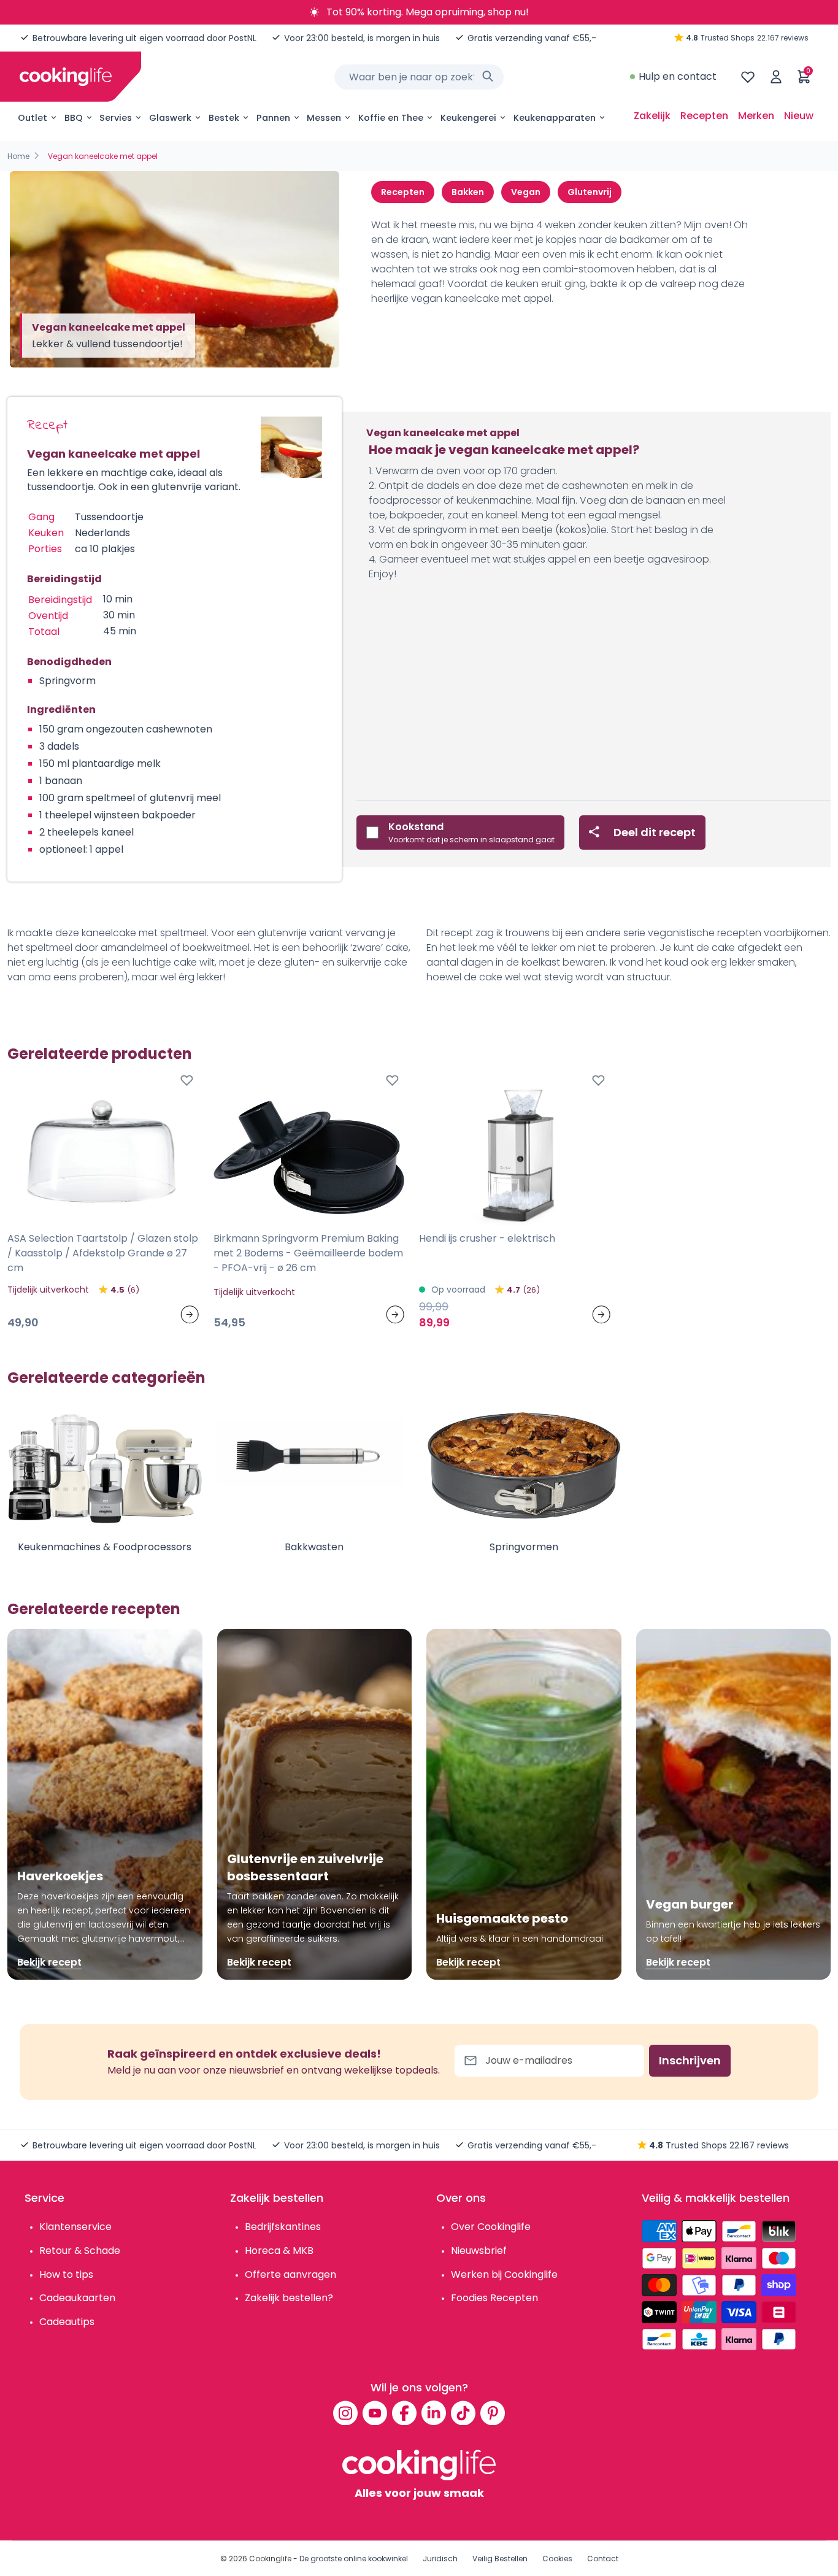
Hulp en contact (678, 76)
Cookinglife (270, 2559)
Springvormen (524, 1547)
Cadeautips (67, 2322)
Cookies (557, 2559)
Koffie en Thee (391, 118)
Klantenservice (75, 2227)
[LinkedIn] (434, 2413)
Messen (324, 118)
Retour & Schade (80, 2251)
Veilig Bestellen (500, 2559)
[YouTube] (375, 2413)
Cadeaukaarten (77, 2298)
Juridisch (440, 2559)
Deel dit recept (655, 832)
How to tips (66, 2274)
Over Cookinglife (491, 2227)
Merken (756, 116)
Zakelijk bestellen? (289, 2298)
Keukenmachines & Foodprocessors (105, 1547)
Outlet (33, 118)
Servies (116, 118)
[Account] (776, 77)
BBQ (74, 118)
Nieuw (799, 116)
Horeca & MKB (279, 2251)
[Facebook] (404, 2413)
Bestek (224, 118)
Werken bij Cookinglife (504, 2274)
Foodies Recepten (494, 2298)
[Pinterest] (493, 2413)
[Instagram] (345, 2413)
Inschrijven (690, 2060)
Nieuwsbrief (479, 2251)
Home (18, 156)
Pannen (273, 118)
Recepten (704, 116)
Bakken (468, 192)
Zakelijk (652, 116)
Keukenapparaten (555, 118)
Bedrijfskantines (283, 2227)
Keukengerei (468, 118)
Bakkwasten (314, 1547)
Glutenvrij (590, 192)
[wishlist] (748, 77)
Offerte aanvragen (290, 2274)
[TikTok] (463, 2413)
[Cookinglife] (66, 77)
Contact (603, 2559)
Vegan (526, 192)
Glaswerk (170, 118)
